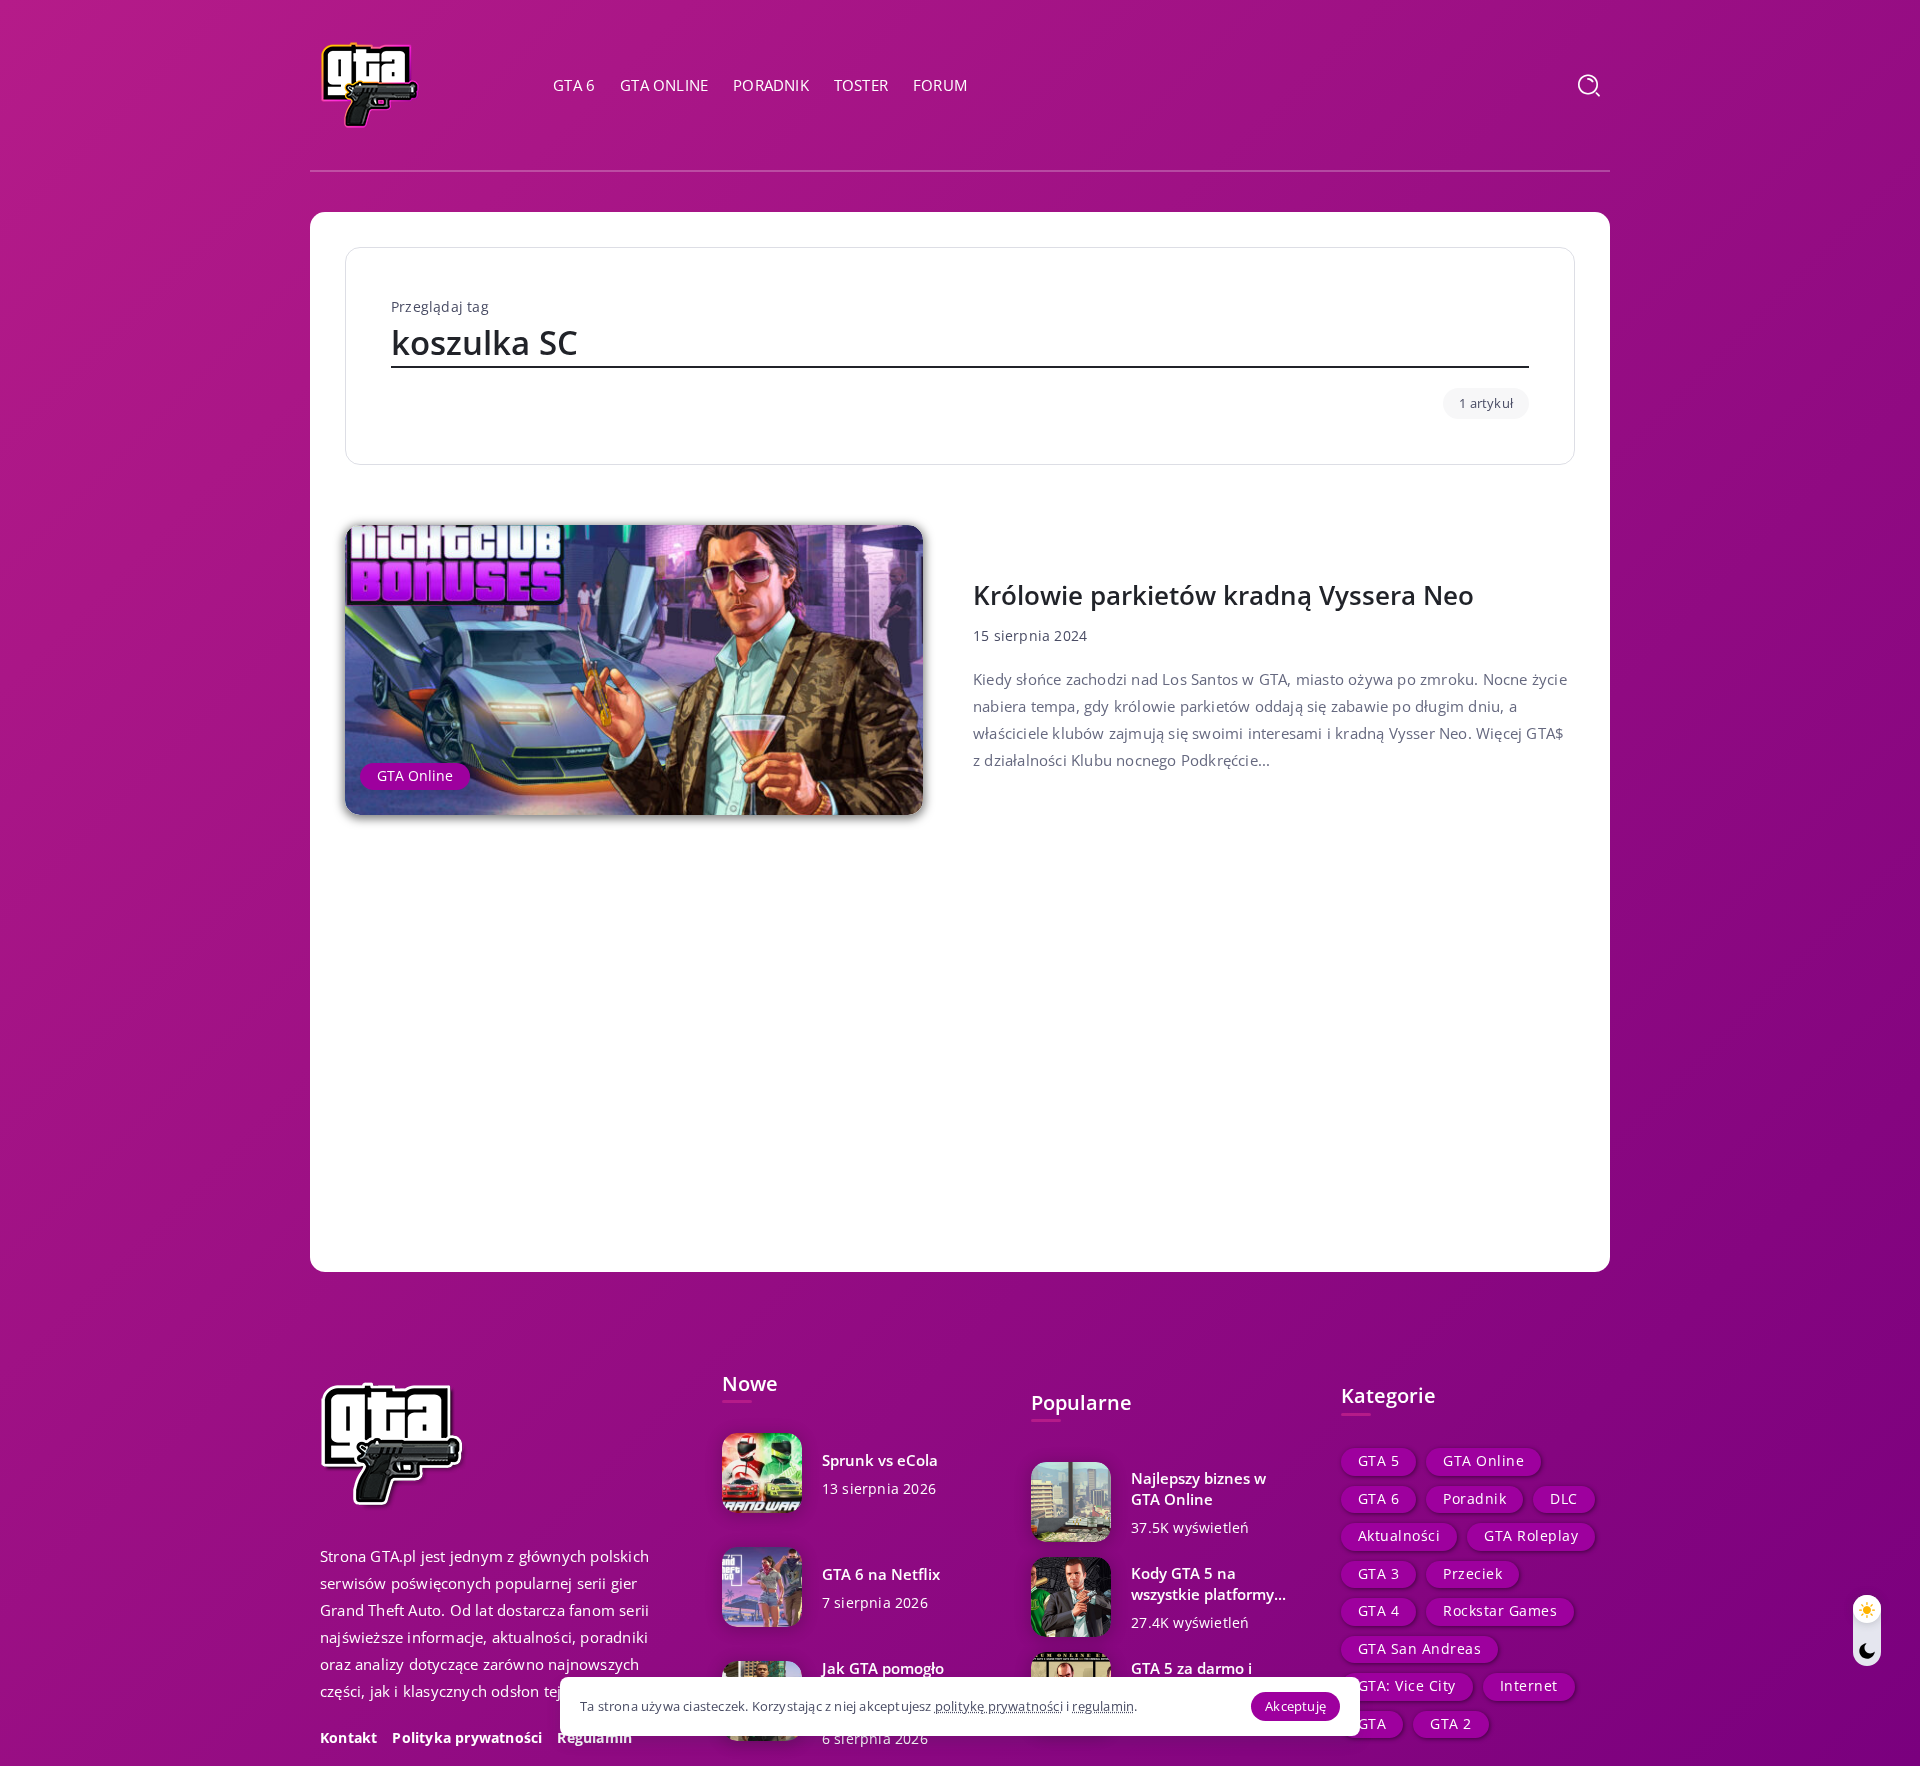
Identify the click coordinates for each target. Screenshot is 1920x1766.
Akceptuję (1295, 1706)
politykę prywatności (999, 1706)
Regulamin (594, 1738)
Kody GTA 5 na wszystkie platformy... (1208, 1583)
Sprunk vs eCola (880, 1460)
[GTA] (370, 83)
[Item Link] (634, 670)
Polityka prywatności (467, 1738)
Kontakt (348, 1738)
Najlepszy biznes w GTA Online (1198, 1488)
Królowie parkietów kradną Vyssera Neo (1223, 595)
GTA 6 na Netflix (881, 1574)
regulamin (1103, 1706)
